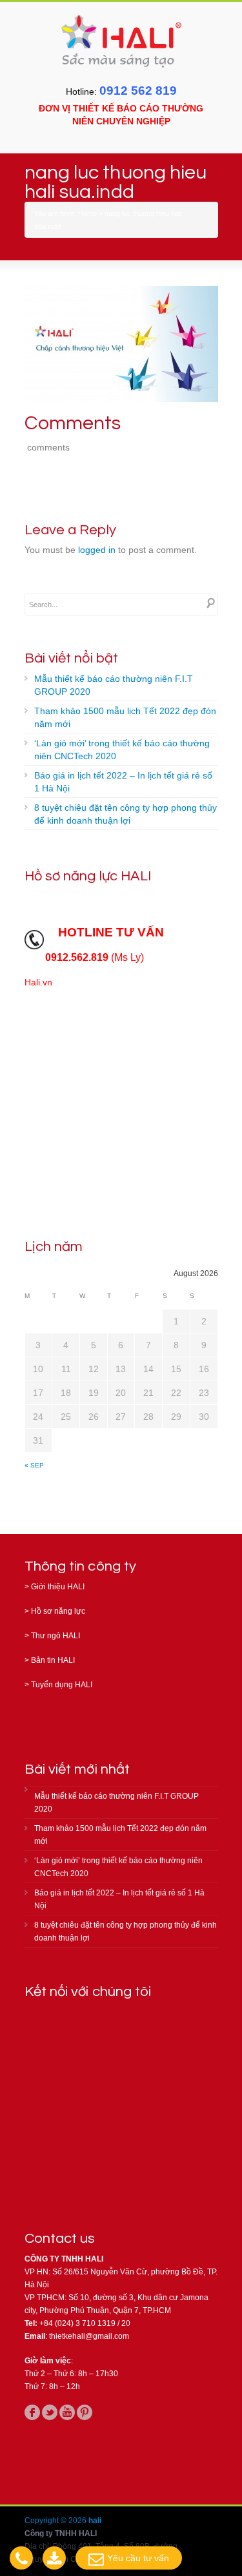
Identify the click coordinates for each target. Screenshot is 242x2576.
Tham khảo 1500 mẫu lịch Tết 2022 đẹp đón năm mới (125, 717)
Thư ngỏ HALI (55, 1636)
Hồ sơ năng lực (58, 1611)
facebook (32, 2412)
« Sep (34, 1465)
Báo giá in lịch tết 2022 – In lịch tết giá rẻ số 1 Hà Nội (123, 782)
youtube (67, 2412)
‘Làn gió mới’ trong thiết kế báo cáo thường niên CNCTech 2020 (122, 750)
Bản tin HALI (53, 1660)
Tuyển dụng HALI (62, 1685)
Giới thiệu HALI (58, 1587)
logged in (97, 550)
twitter (50, 2412)
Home (87, 213)
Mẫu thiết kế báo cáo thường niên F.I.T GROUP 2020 (114, 685)
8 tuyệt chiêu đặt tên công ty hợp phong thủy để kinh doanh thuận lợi (126, 814)
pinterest (85, 2412)
